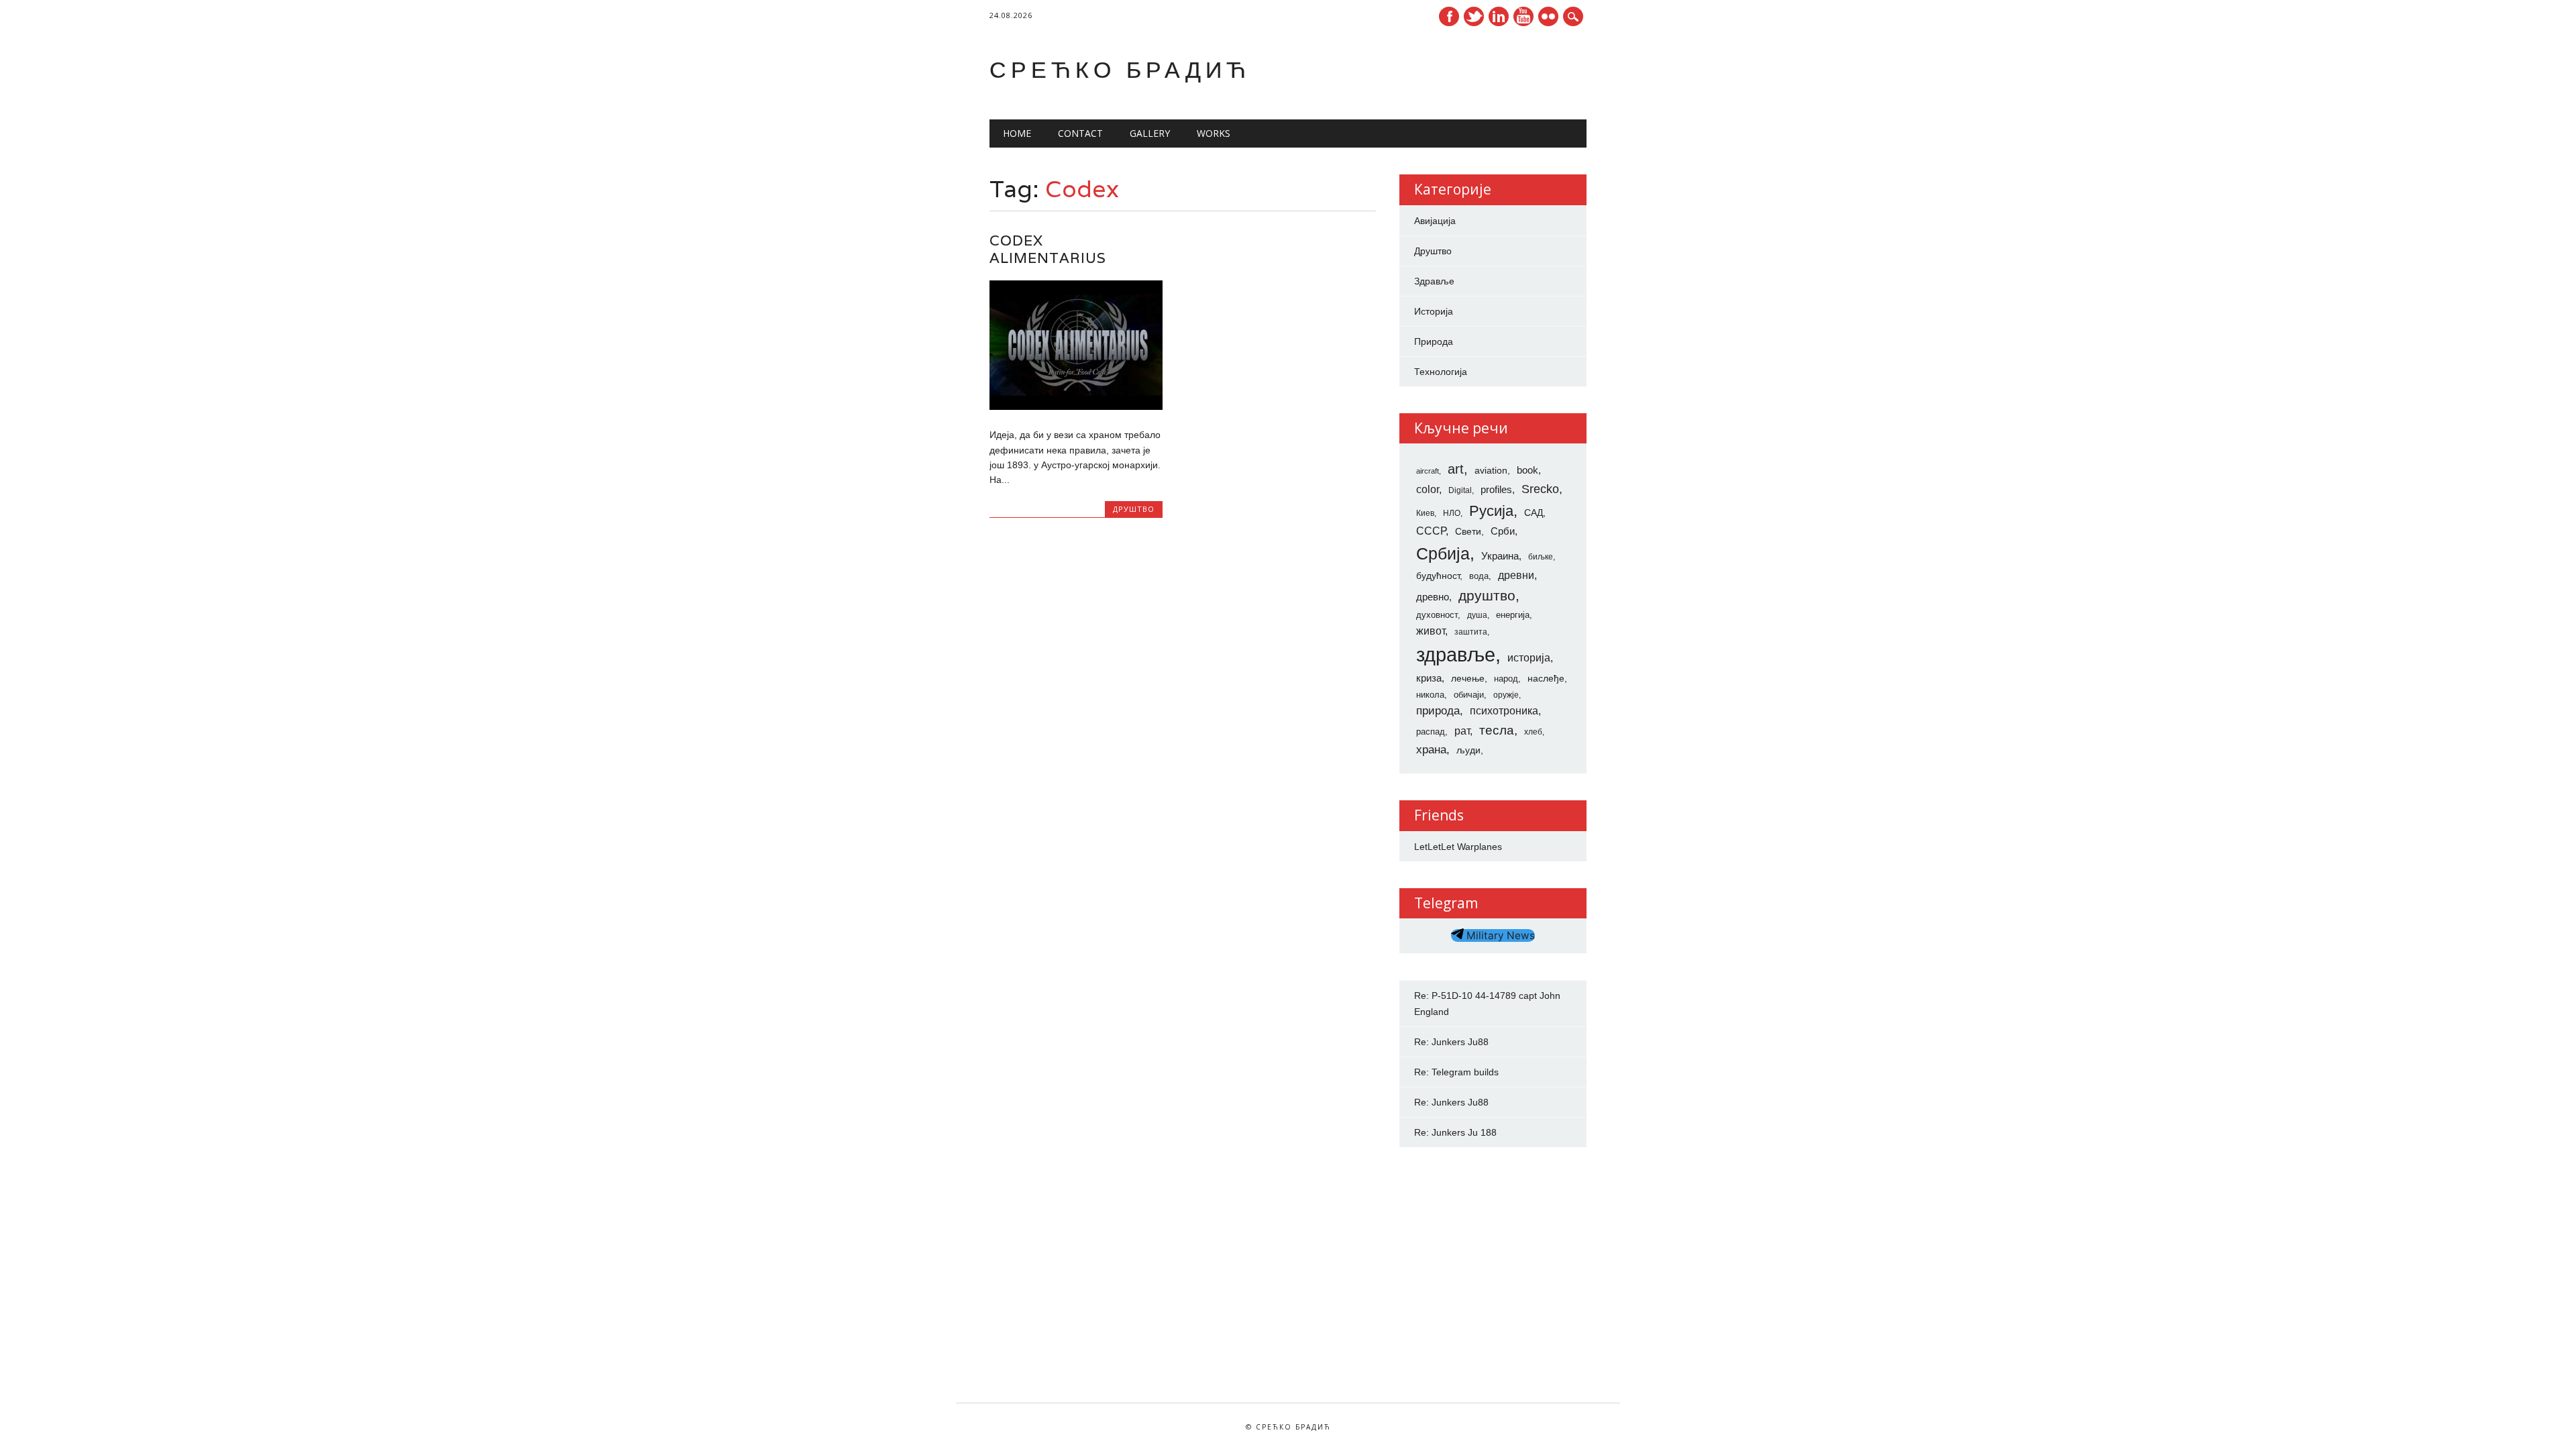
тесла (1497, 730)
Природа (1434, 341)
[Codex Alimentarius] (1076, 407)
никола (1430, 695)
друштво (1487, 595)
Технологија (1441, 372)
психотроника (1504, 710)
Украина (1500, 556)
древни (1516, 575)
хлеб (1533, 732)
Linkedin (1499, 16)
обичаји (1469, 695)
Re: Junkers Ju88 (1451, 1042)
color (1428, 489)
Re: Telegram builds (1456, 1072)
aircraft (1428, 471)
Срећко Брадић (1120, 69)
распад (1431, 732)
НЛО (1452, 513)
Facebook (1449, 16)
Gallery (1150, 133)
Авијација (1435, 221)
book (1527, 470)
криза (1429, 678)
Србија (1443, 553)
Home (1017, 133)
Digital (1460, 490)
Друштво (1134, 509)
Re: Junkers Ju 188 (1455, 1132)
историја (1529, 658)
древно (1433, 597)
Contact (1080, 133)
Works (1214, 133)
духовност (1437, 615)
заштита (1471, 632)
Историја (1434, 311)
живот (1431, 631)
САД (1534, 513)
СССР (1431, 531)
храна (1431, 750)
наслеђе (1546, 678)
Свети (1468, 531)
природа (1438, 710)
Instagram (1548, 16)
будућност (1438, 576)
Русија (1491, 511)
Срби (1503, 531)
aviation (1491, 470)
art (1456, 469)
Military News (1499, 935)
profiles (1496, 490)
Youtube (1523, 16)
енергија (1513, 615)
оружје (1506, 695)
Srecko (1540, 489)
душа (1477, 615)
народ (1506, 679)
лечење (1468, 678)
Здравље (1434, 281)
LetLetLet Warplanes (1458, 847)
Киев (1425, 513)
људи (1468, 750)
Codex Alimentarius (1048, 249)
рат (1462, 731)
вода (1479, 576)
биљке (1541, 557)
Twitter (1474, 16)
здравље (1456, 654)
